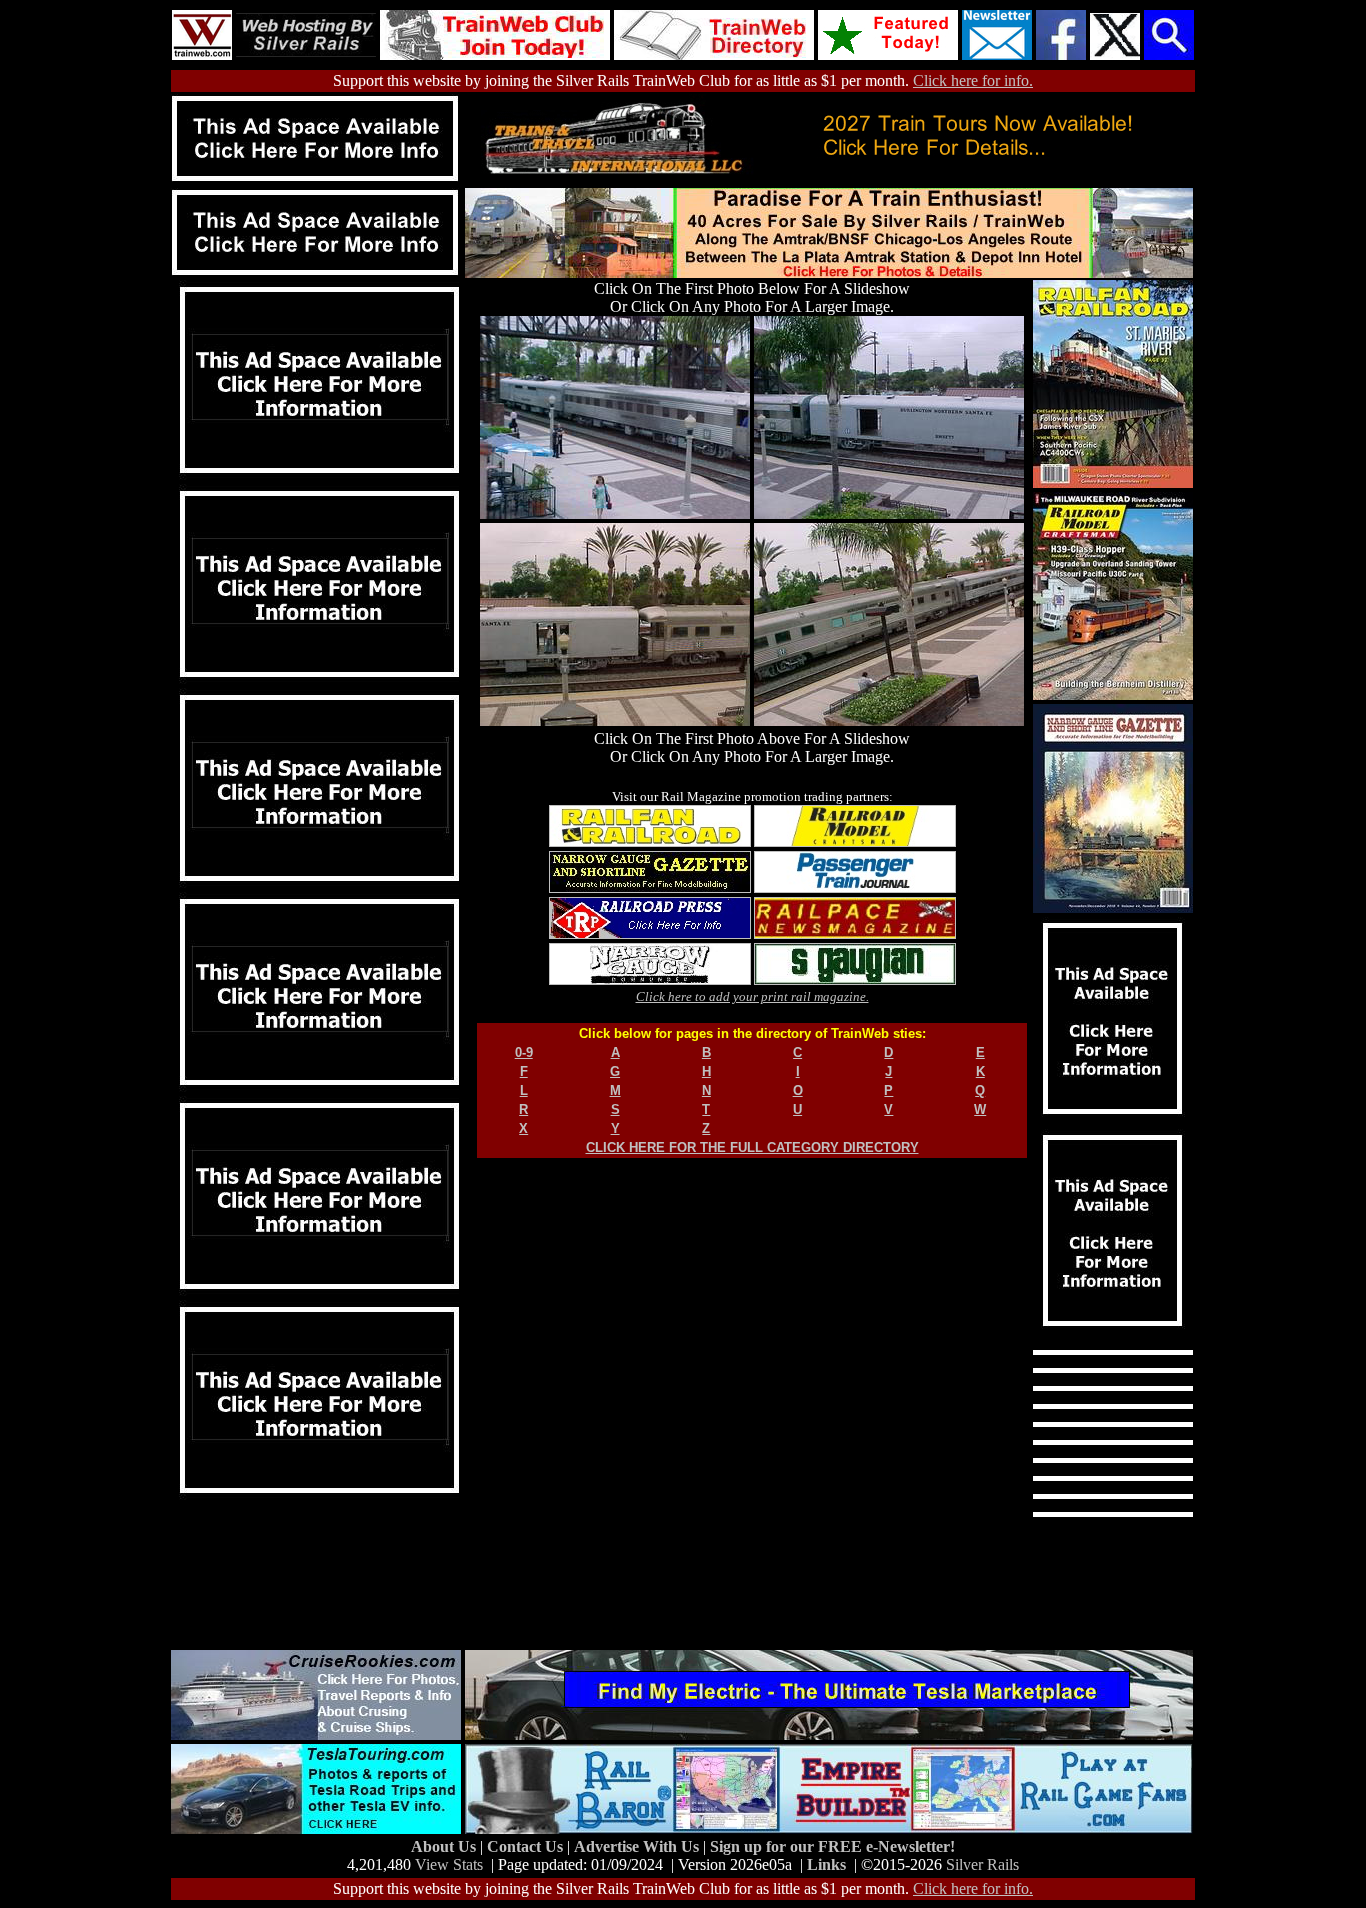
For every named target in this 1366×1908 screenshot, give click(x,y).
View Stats (449, 1864)
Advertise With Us (638, 1846)
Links (826, 1864)
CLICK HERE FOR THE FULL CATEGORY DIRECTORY (752, 1147)
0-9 (524, 1052)
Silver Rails (982, 1864)
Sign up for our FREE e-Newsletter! (832, 1846)
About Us (445, 1846)
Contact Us (527, 1846)
